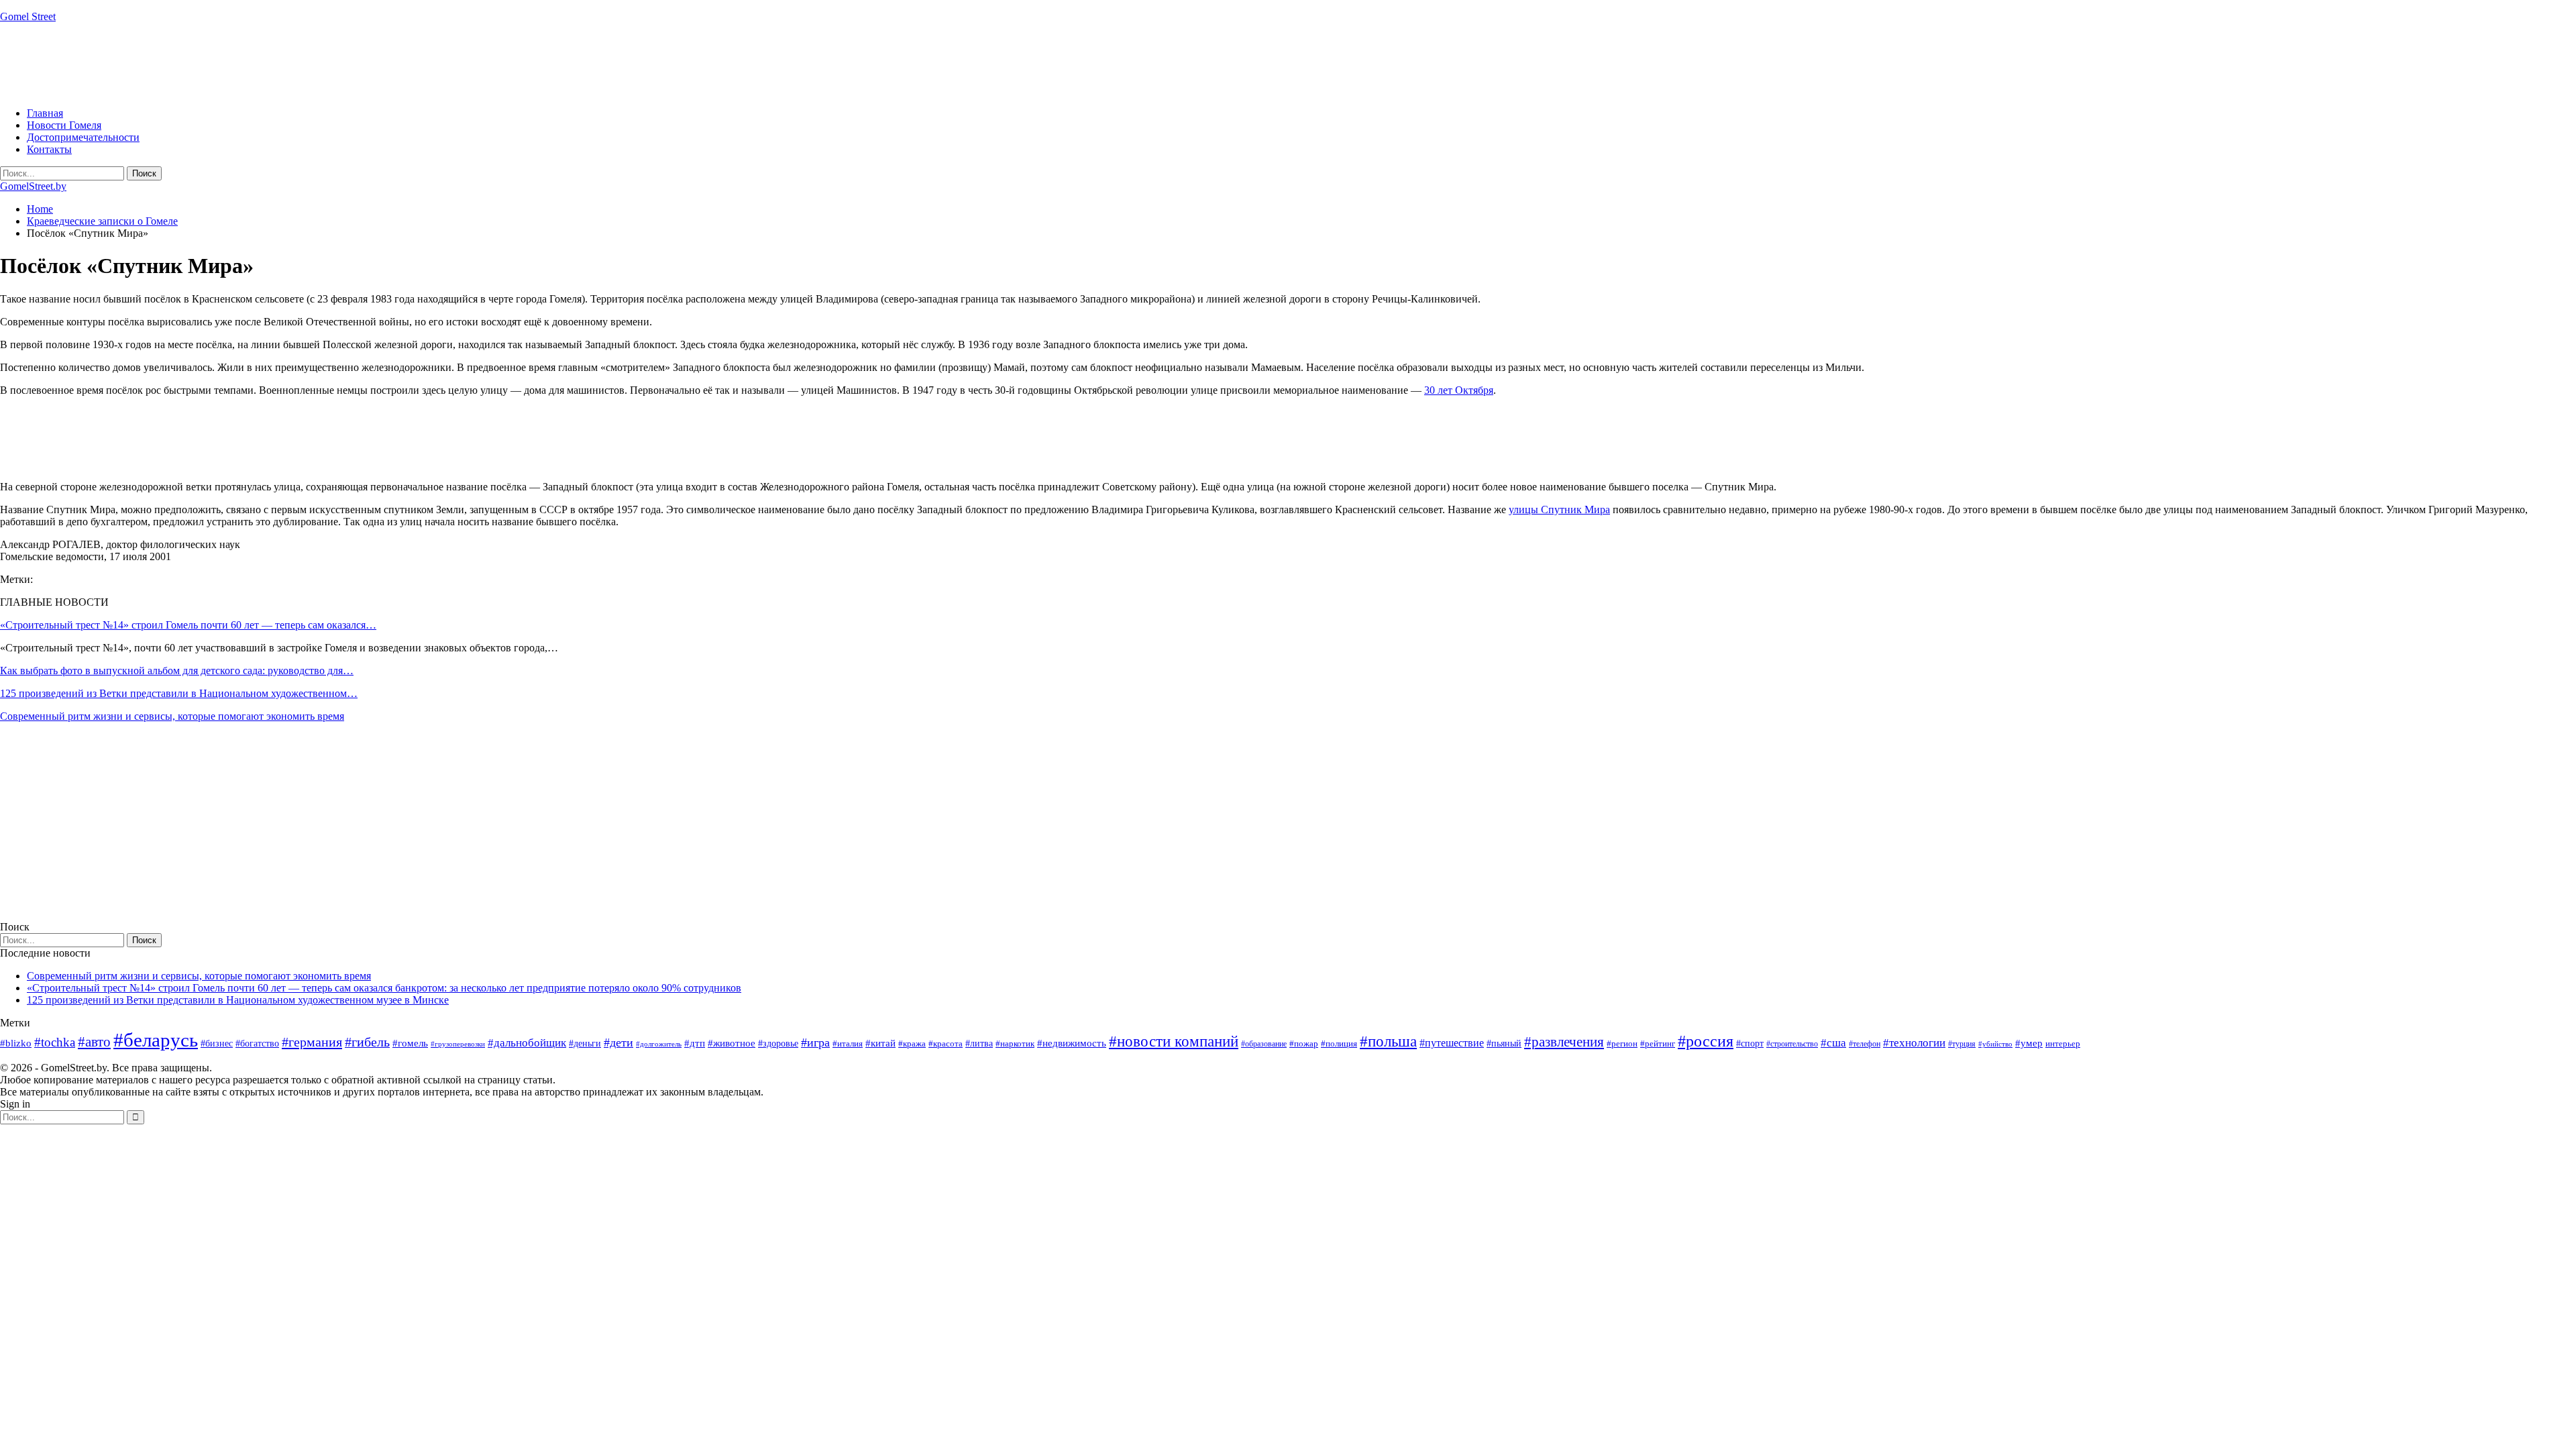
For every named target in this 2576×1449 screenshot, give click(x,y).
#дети (619, 1042)
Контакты (49, 149)
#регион (1622, 1043)
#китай (880, 1043)
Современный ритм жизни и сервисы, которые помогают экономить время (172, 716)
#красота (946, 1043)
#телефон (1865, 1044)
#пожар (1304, 1043)
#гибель (367, 1042)
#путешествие (1452, 1043)
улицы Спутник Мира (1559, 509)
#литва (979, 1043)
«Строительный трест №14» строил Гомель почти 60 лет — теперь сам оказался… (188, 625)
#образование (1264, 1044)
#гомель (410, 1043)
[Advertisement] (244, 64)
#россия (1706, 1041)
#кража (912, 1043)
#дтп (695, 1043)
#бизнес (217, 1043)
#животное (732, 1043)
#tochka (55, 1042)
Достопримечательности (83, 137)
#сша (1833, 1042)
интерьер (2063, 1044)
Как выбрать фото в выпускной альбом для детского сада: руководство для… (177, 670)
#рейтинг (1658, 1043)
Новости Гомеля (64, 125)
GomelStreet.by (33, 186)
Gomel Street (28, 16)
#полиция (1339, 1043)
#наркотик (1015, 1043)
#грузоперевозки (458, 1044)
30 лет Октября (1459, 390)
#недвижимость (1072, 1043)
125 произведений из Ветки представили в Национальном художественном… (179, 693)
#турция (1962, 1044)
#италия (848, 1043)
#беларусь (156, 1040)
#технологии (1914, 1043)
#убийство (1995, 1044)
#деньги (585, 1043)
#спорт (1750, 1043)
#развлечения (1564, 1042)
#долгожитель (659, 1044)
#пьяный (1504, 1043)
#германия (312, 1042)
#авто (94, 1042)
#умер (2029, 1043)
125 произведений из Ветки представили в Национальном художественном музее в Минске (238, 1000)
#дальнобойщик (527, 1043)
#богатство (257, 1043)
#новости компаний (1174, 1041)
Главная (45, 113)
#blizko (16, 1043)
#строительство (1792, 1044)
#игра (815, 1042)
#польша (1388, 1041)
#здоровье (778, 1043)
